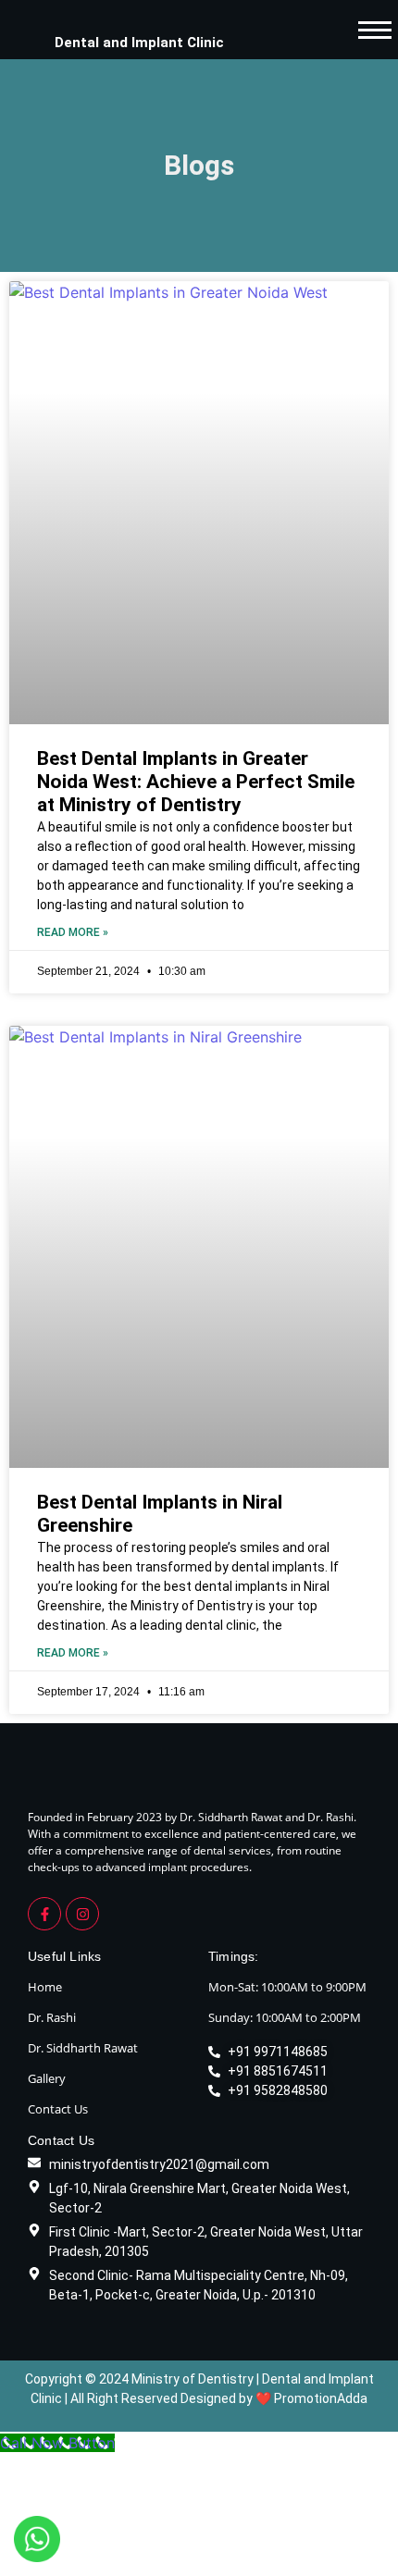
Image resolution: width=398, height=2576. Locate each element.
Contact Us (58, 2109)
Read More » (73, 932)
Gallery (47, 2078)
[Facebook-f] (44, 1914)
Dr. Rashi (52, 2017)
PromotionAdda (321, 2398)
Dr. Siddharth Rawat (83, 2048)
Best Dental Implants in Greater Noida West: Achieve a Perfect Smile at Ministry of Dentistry (196, 782)
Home (45, 1987)
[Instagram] (82, 1914)
